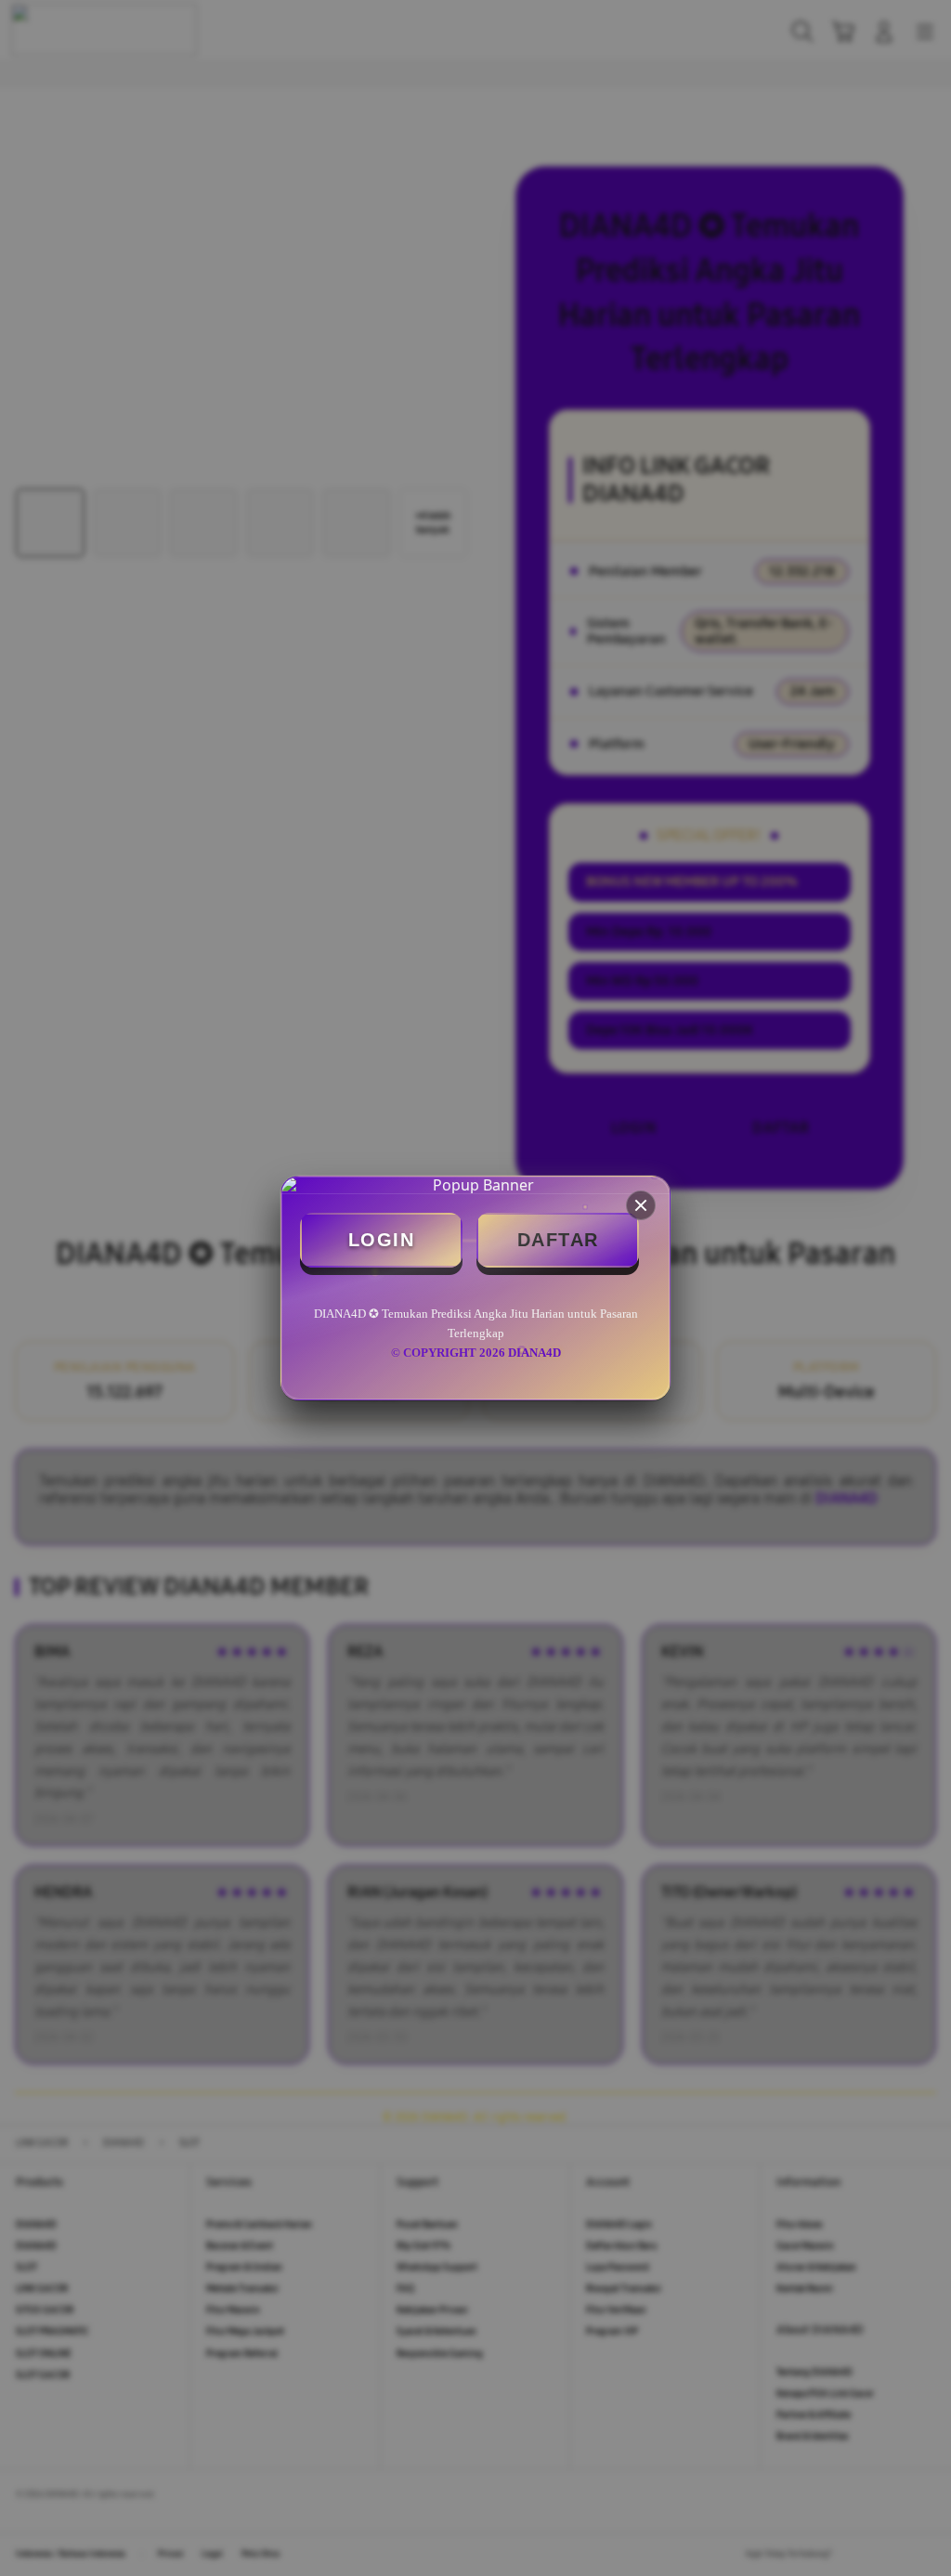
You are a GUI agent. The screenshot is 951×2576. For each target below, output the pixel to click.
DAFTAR (558, 1240)
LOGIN (382, 1240)
